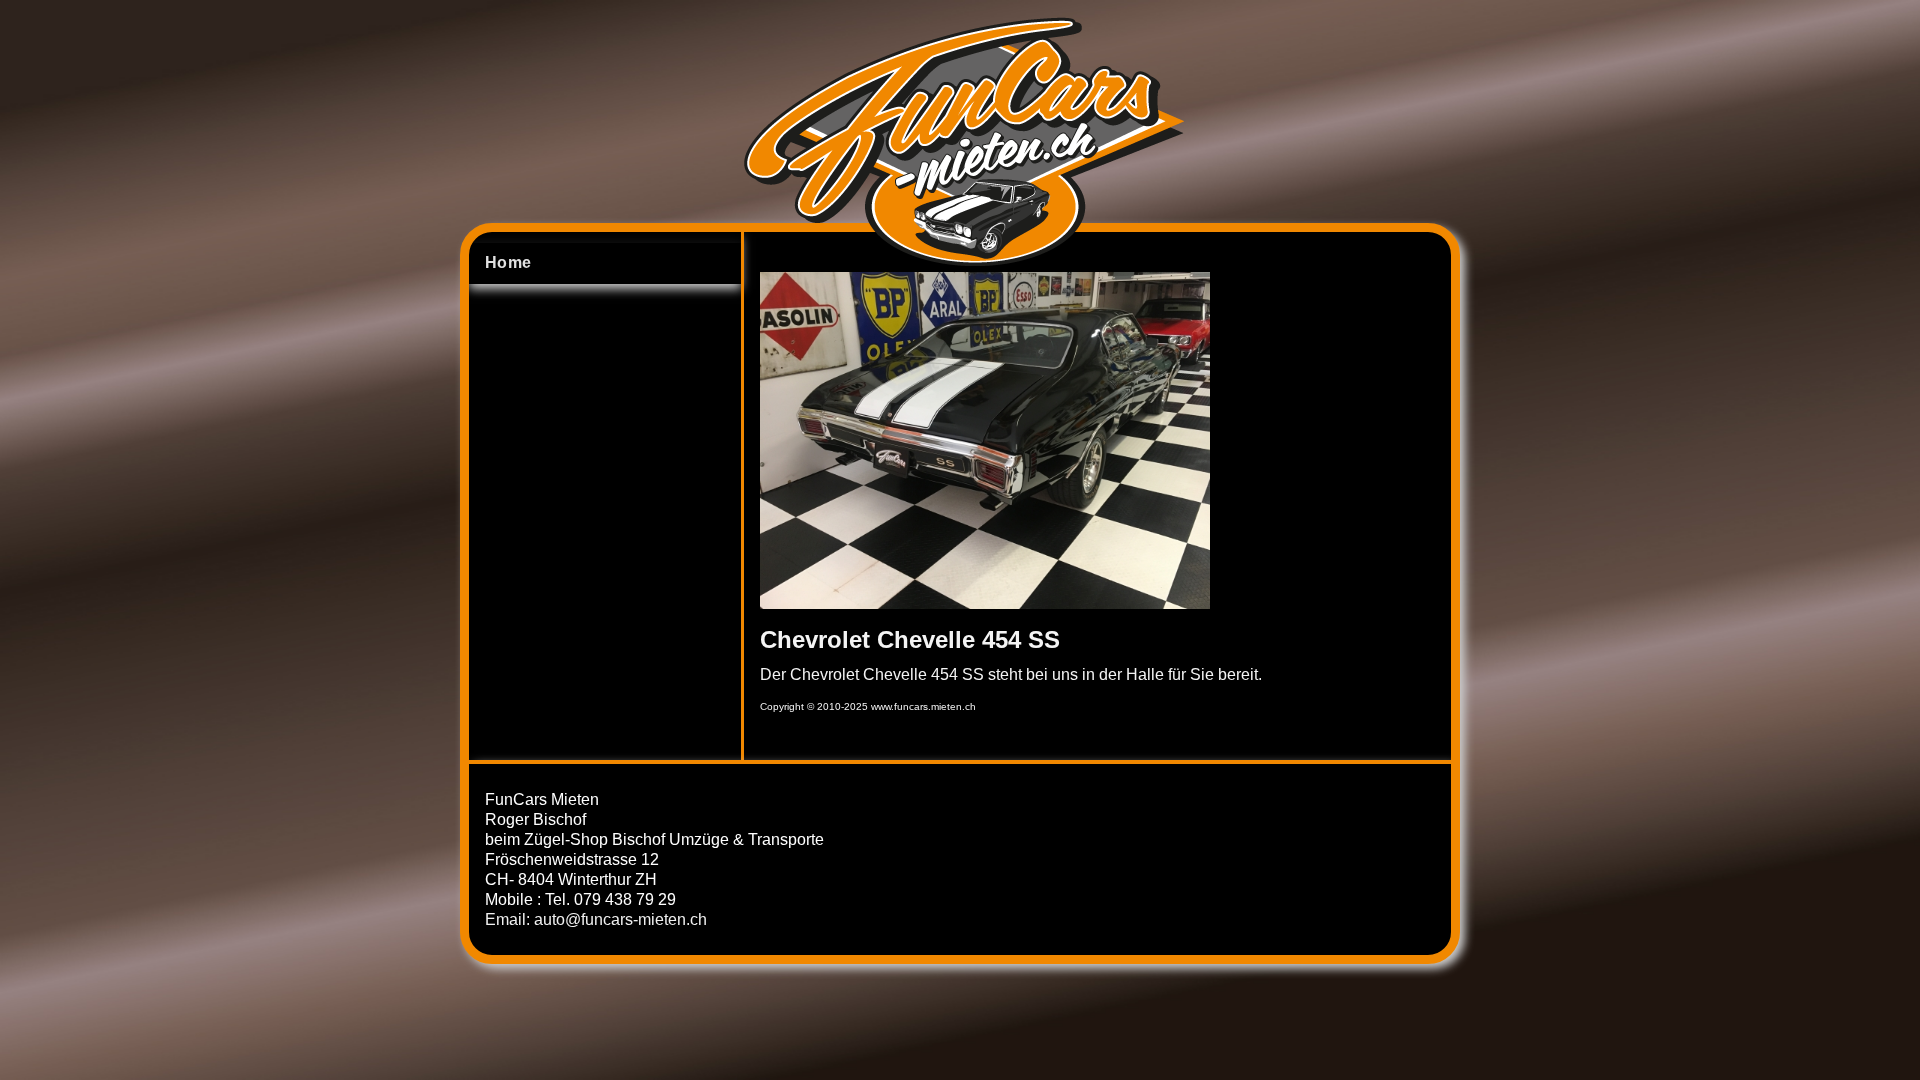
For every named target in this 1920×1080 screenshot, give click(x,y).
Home (508, 262)
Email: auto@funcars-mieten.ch (596, 919)
